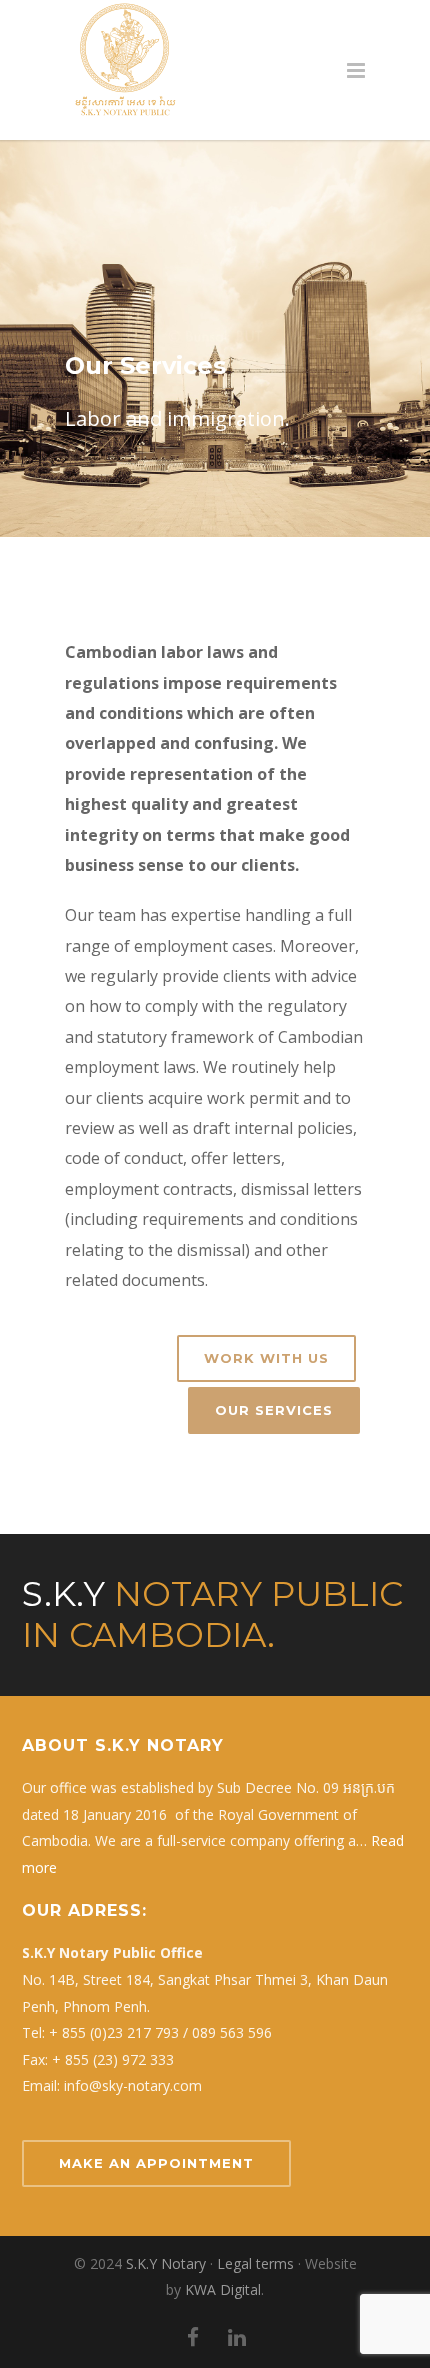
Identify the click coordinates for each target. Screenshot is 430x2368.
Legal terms (255, 2263)
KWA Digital (223, 2289)
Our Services (274, 1410)
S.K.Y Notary (166, 2263)
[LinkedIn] (237, 2337)
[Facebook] (193, 2337)
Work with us (266, 1358)
